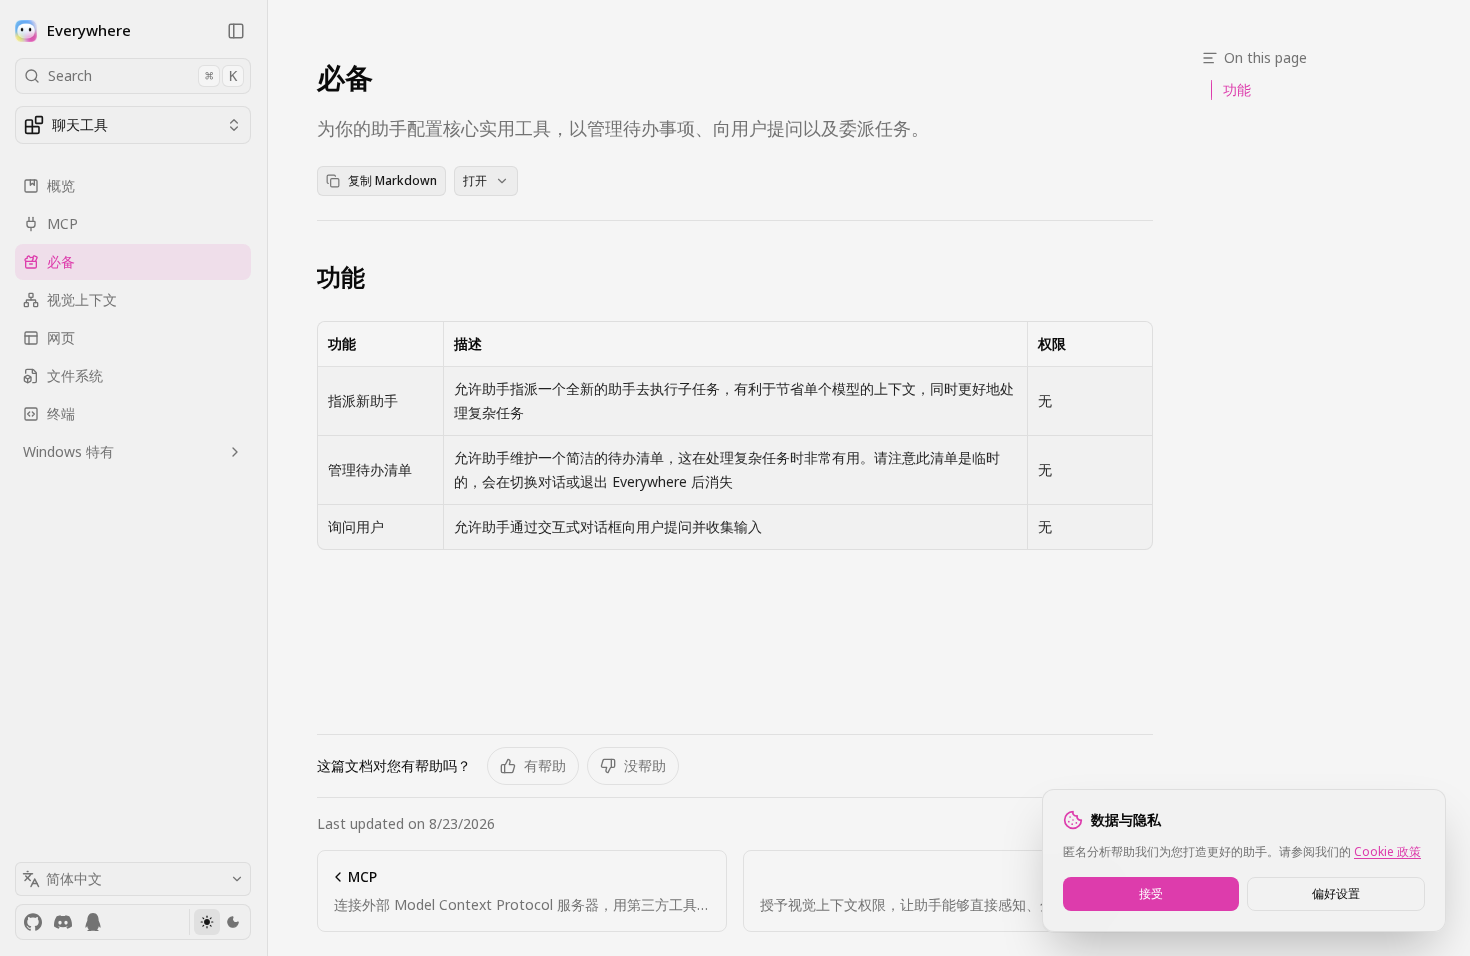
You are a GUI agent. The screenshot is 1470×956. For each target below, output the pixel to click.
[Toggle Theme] (219, 922)
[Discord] (63, 922)
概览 (61, 185)
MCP (62, 223)
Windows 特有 (68, 451)
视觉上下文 (82, 299)
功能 (341, 277)
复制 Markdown (392, 180)
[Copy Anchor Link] (381, 277)
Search (142, 75)
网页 (61, 337)
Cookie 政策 (1387, 851)
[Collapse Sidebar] (236, 31)
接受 (1151, 893)
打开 (475, 180)
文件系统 (75, 375)
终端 (61, 413)
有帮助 (545, 765)
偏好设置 (1336, 893)
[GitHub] (33, 922)
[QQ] (93, 922)
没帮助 (645, 765)
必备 (61, 261)
